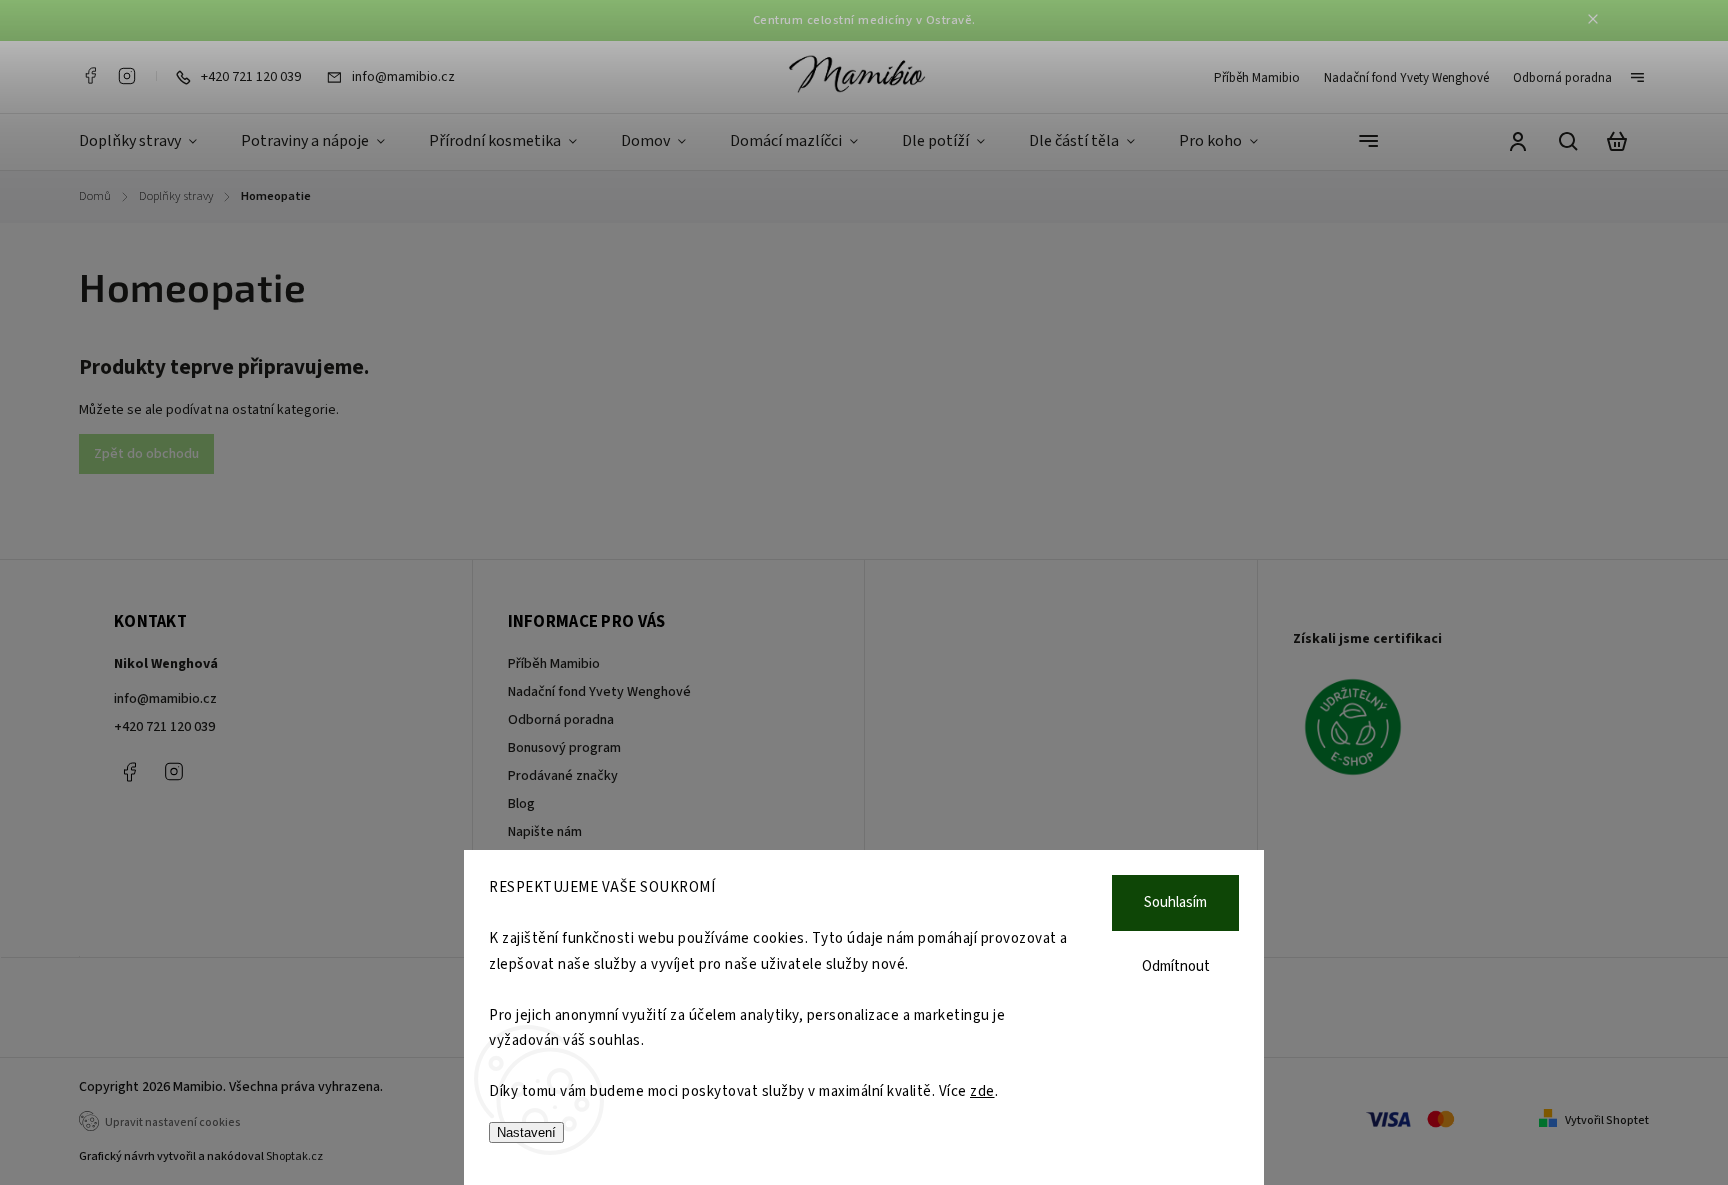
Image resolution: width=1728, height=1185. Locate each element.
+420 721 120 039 (164, 727)
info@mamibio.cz (165, 699)
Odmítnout (1176, 966)
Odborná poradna (1562, 78)
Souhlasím (1175, 902)
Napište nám (545, 832)
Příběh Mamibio (1257, 78)
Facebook (90, 76)
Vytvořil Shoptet (1607, 1120)
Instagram (127, 76)
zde (982, 1091)
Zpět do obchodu (146, 454)
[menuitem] (149, 142)
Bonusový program (564, 748)
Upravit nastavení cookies (173, 1122)
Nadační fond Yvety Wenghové (1406, 78)
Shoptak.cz (294, 1156)
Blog (521, 804)
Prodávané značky (563, 776)
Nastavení (526, 1132)
